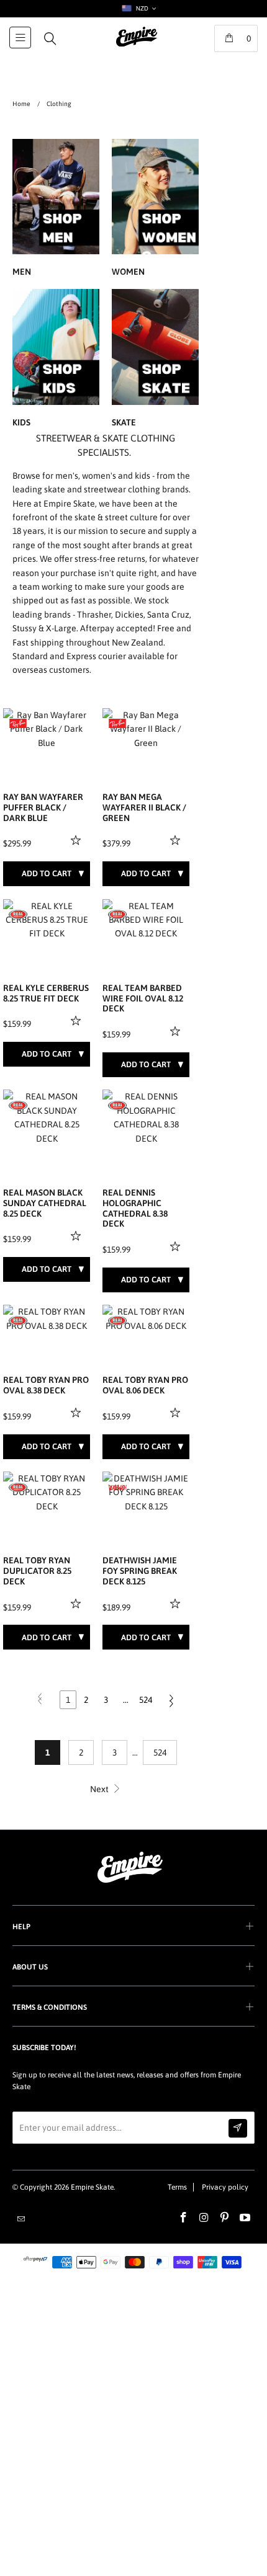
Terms (177, 2187)
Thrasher (94, 615)
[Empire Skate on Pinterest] (225, 2218)
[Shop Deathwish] (117, 1487)
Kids (56, 360)
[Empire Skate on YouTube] (245, 2218)
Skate (155, 360)
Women (155, 210)
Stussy (25, 628)
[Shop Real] (18, 915)
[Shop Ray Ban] (18, 724)
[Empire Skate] (137, 45)
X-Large (61, 628)
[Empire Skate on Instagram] (204, 2218)
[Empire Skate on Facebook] (184, 2218)
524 (146, 1700)
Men (56, 210)
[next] (78, 729)
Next (100, 1789)
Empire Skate (92, 2187)
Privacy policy (225, 2187)
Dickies (129, 615)
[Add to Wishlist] (77, 840)
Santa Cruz (168, 615)
